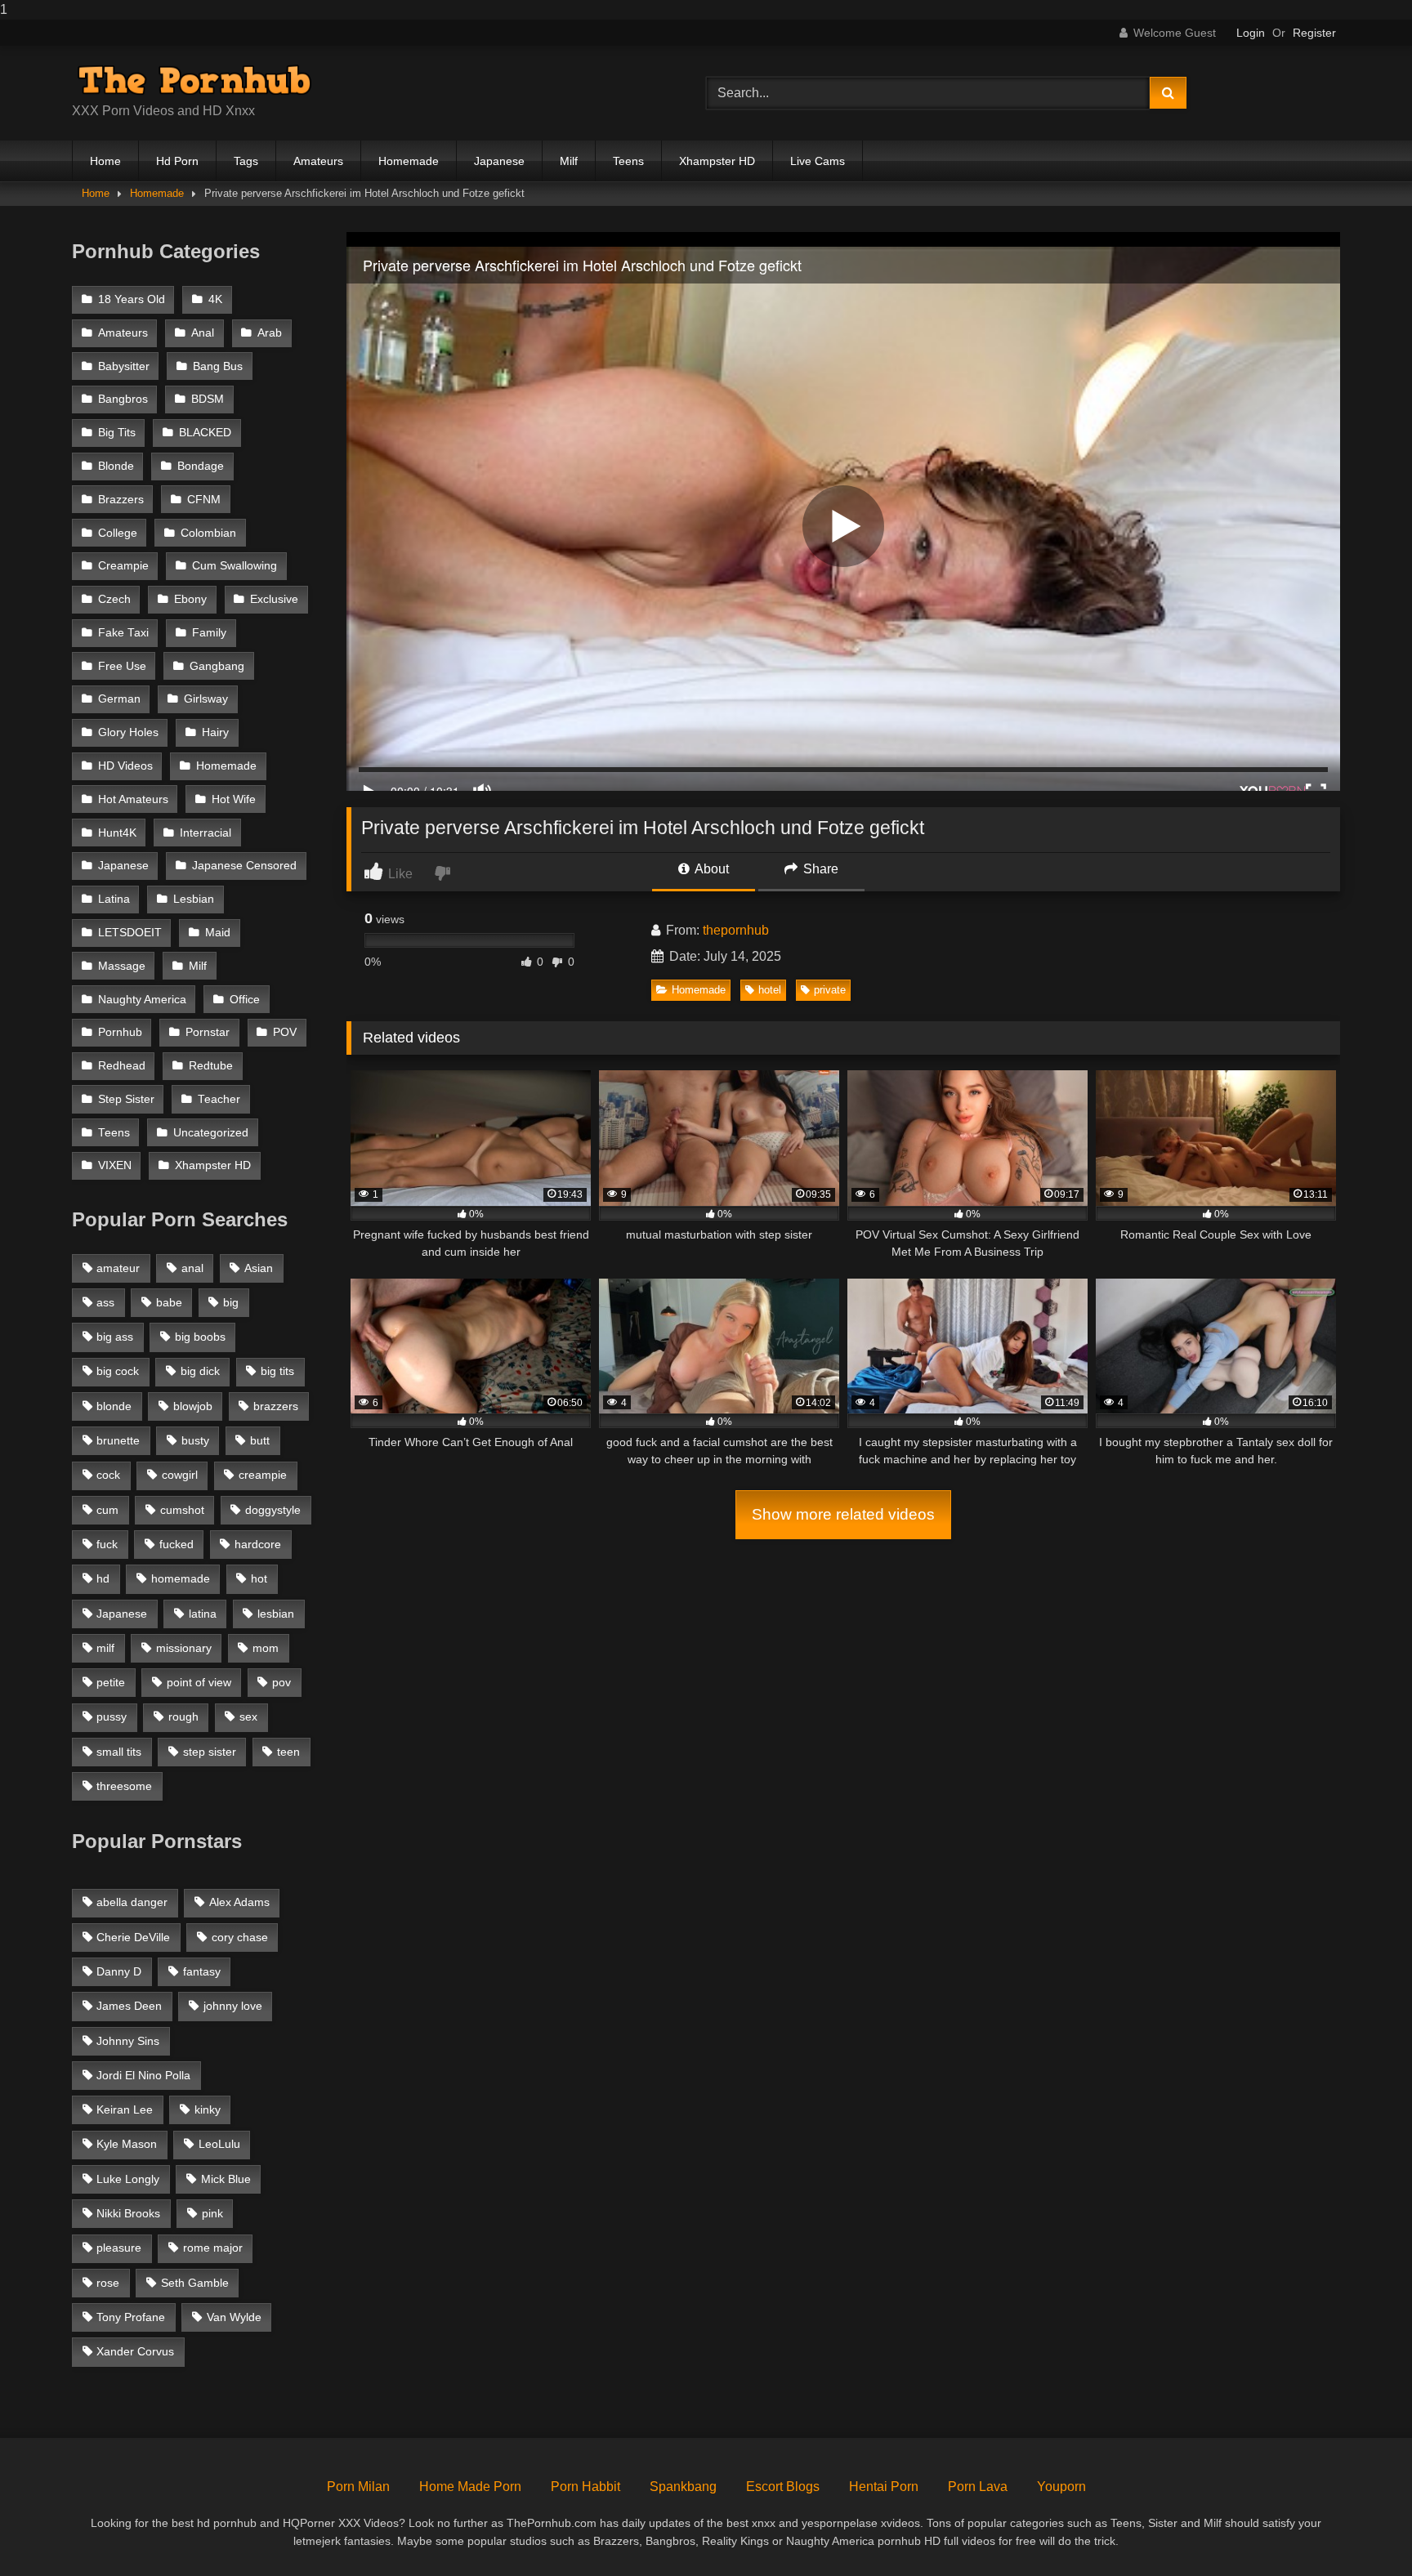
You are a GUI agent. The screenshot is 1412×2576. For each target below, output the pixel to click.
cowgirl (180, 1475)
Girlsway (206, 699)
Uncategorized (211, 1133)
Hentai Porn (884, 2487)
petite (111, 1682)
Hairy (215, 732)
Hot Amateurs (133, 799)
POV (285, 1032)
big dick (200, 1371)
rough (183, 1717)
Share (819, 869)
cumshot (182, 1510)
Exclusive (274, 599)
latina (203, 1614)
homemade (181, 1578)
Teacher (219, 1099)
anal (192, 1268)
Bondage (201, 466)
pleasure (119, 2248)
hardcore (258, 1544)
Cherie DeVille (133, 1937)
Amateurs (318, 161)
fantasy (202, 1971)
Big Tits (117, 433)
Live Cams (818, 161)
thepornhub (736, 930)
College (118, 533)
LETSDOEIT (130, 933)
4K (215, 299)
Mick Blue (226, 2179)
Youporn (1061, 2487)
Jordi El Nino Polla (143, 2075)
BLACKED (205, 433)
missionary (184, 1648)
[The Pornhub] (194, 80)
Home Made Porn (470, 2487)
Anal (203, 333)
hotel (770, 990)
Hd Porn (177, 161)
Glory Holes (128, 732)
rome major (213, 2248)
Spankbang (683, 2487)
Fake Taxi (123, 633)
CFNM (204, 500)
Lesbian (194, 899)
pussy (112, 1717)
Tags (246, 161)
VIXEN (115, 1165)
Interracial (206, 833)
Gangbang (217, 666)
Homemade (409, 161)
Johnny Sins (128, 2041)
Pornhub (120, 1032)
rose (108, 2283)
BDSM (208, 399)
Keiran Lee (125, 2109)
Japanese (499, 161)
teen (288, 1752)
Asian (259, 1268)
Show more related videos (843, 1514)
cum (107, 1510)
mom (266, 1648)
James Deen (129, 2006)
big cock (118, 1371)
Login (1251, 33)
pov (282, 1682)
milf (105, 1648)
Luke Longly (128, 2179)
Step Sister (126, 1099)
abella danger (132, 1902)
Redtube (211, 1066)
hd (103, 1578)
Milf (569, 161)
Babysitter (124, 366)
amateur (118, 1268)
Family (209, 633)
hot (259, 1578)
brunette (118, 1440)
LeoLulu (219, 2144)
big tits (277, 1371)
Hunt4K (117, 833)
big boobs (200, 1337)
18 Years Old (132, 299)
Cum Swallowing (235, 566)
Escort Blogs (783, 2487)
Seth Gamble (195, 2283)
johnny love (233, 2006)
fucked (176, 1544)
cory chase (240, 1937)
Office (245, 1000)
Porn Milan (358, 2487)
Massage (122, 966)
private (830, 990)
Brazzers (121, 500)
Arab (270, 333)
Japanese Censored (244, 866)
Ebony (190, 599)
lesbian (276, 1614)
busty (195, 1440)
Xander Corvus (135, 2351)
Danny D (119, 1971)
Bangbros (123, 399)
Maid (218, 933)
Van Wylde (234, 2317)
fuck (107, 1544)
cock (108, 1475)
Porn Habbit (585, 2487)
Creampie (123, 566)
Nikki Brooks (128, 2213)
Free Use (122, 666)
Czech (114, 599)
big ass (115, 1337)
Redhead (122, 1066)
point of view (199, 1682)
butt (260, 1440)
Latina (114, 899)
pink (212, 2213)
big (231, 1302)
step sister (210, 1752)
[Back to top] (1361, 2531)
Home (105, 161)
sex (248, 1717)
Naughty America (142, 1000)
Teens (628, 161)
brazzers (276, 1406)
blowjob (193, 1406)
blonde (114, 1406)
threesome (124, 1786)
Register (1314, 33)
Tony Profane (131, 2317)
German (119, 699)
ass (105, 1302)
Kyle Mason (127, 2144)
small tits (119, 1752)
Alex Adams (239, 1902)
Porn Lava (978, 2487)
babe (169, 1302)
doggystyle (273, 1510)
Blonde (116, 466)
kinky (208, 2109)
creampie (263, 1475)
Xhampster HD (717, 161)
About (710, 869)
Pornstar (208, 1032)
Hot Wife (234, 799)
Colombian (208, 533)
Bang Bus (218, 366)
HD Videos (125, 766)
